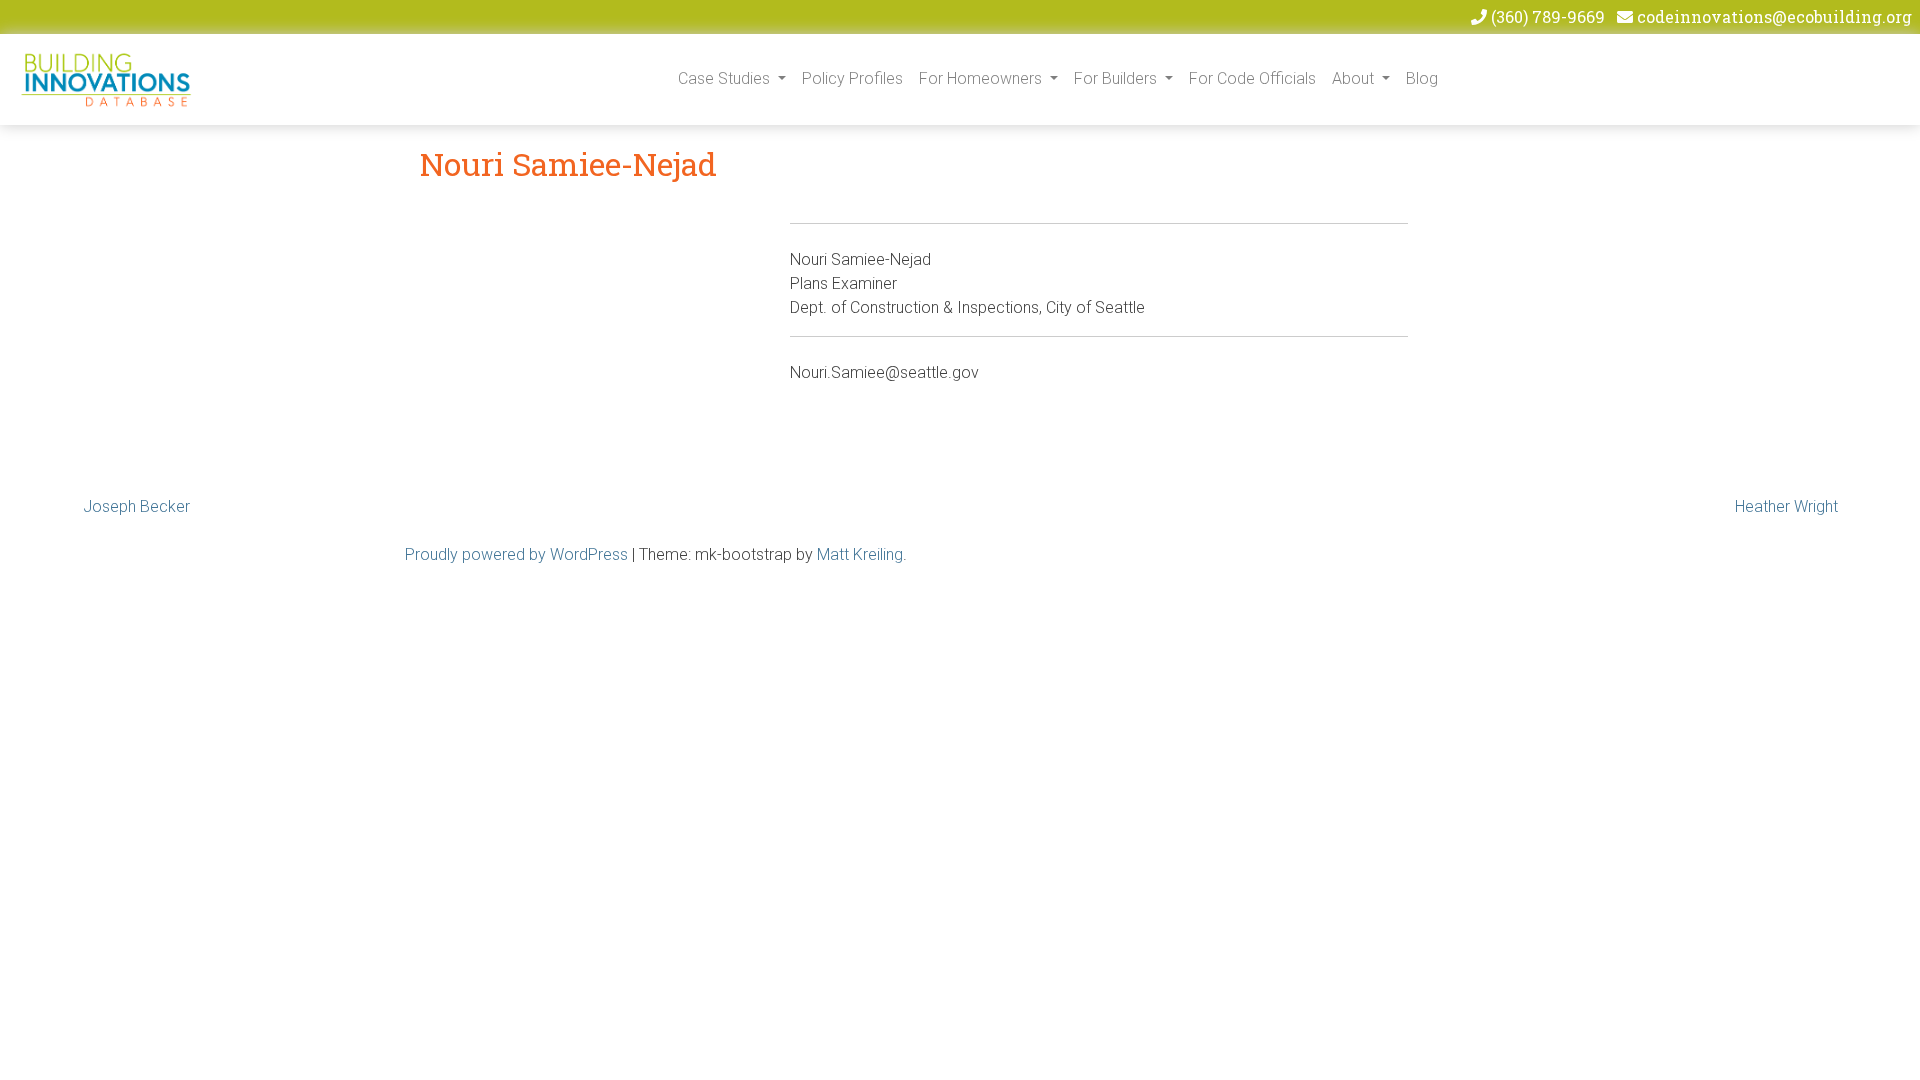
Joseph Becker (136, 506)
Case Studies (726, 78)
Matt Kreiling (860, 554)
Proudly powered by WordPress (516, 554)
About (1355, 78)
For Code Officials (1252, 78)
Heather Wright (1786, 506)
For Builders (1117, 78)
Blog (1422, 78)
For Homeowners (982, 78)
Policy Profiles (852, 78)
